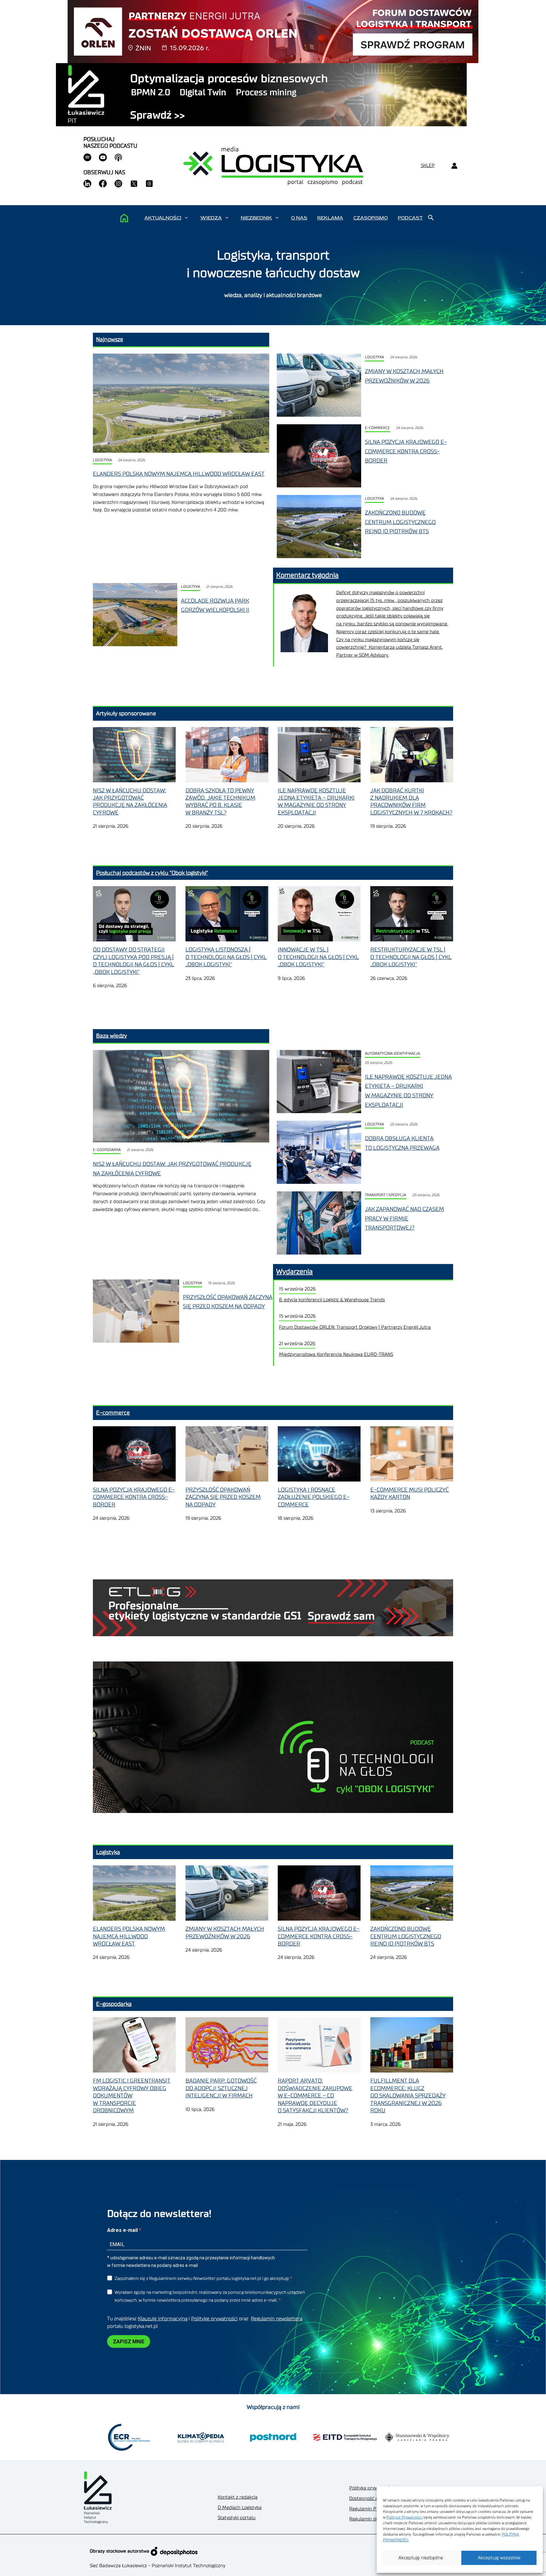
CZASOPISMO (370, 218)
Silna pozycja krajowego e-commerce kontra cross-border (406, 451)
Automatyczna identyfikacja (392, 1054)
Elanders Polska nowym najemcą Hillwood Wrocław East (179, 474)
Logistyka (102, 460)
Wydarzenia (294, 1272)
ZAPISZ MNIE (129, 2342)
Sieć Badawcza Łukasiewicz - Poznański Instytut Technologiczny (158, 2566)
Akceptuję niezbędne (421, 2558)
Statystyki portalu (237, 2518)
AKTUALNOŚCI (163, 218)
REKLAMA (330, 218)
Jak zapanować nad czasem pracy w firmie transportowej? (404, 1218)
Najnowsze (110, 339)
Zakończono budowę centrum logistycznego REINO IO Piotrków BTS (400, 522)
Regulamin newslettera (277, 2319)
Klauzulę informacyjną (163, 2319)
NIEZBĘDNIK (256, 218)
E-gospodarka (107, 1150)
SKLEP (428, 166)
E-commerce (377, 428)
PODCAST (410, 218)
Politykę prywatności (214, 2319)
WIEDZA (211, 218)
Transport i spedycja (385, 1195)
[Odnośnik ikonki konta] (454, 166)
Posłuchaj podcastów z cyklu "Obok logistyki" (152, 873)
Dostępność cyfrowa (370, 2498)
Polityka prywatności (371, 2488)
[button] (186, 218)
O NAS (299, 218)
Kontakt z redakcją (238, 2497)
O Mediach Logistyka (240, 2508)
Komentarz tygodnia (307, 575)
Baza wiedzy (112, 1036)
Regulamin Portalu (369, 2509)
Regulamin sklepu (368, 2519)
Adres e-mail (123, 2230)
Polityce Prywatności (404, 2517)
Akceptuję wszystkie (499, 2558)
